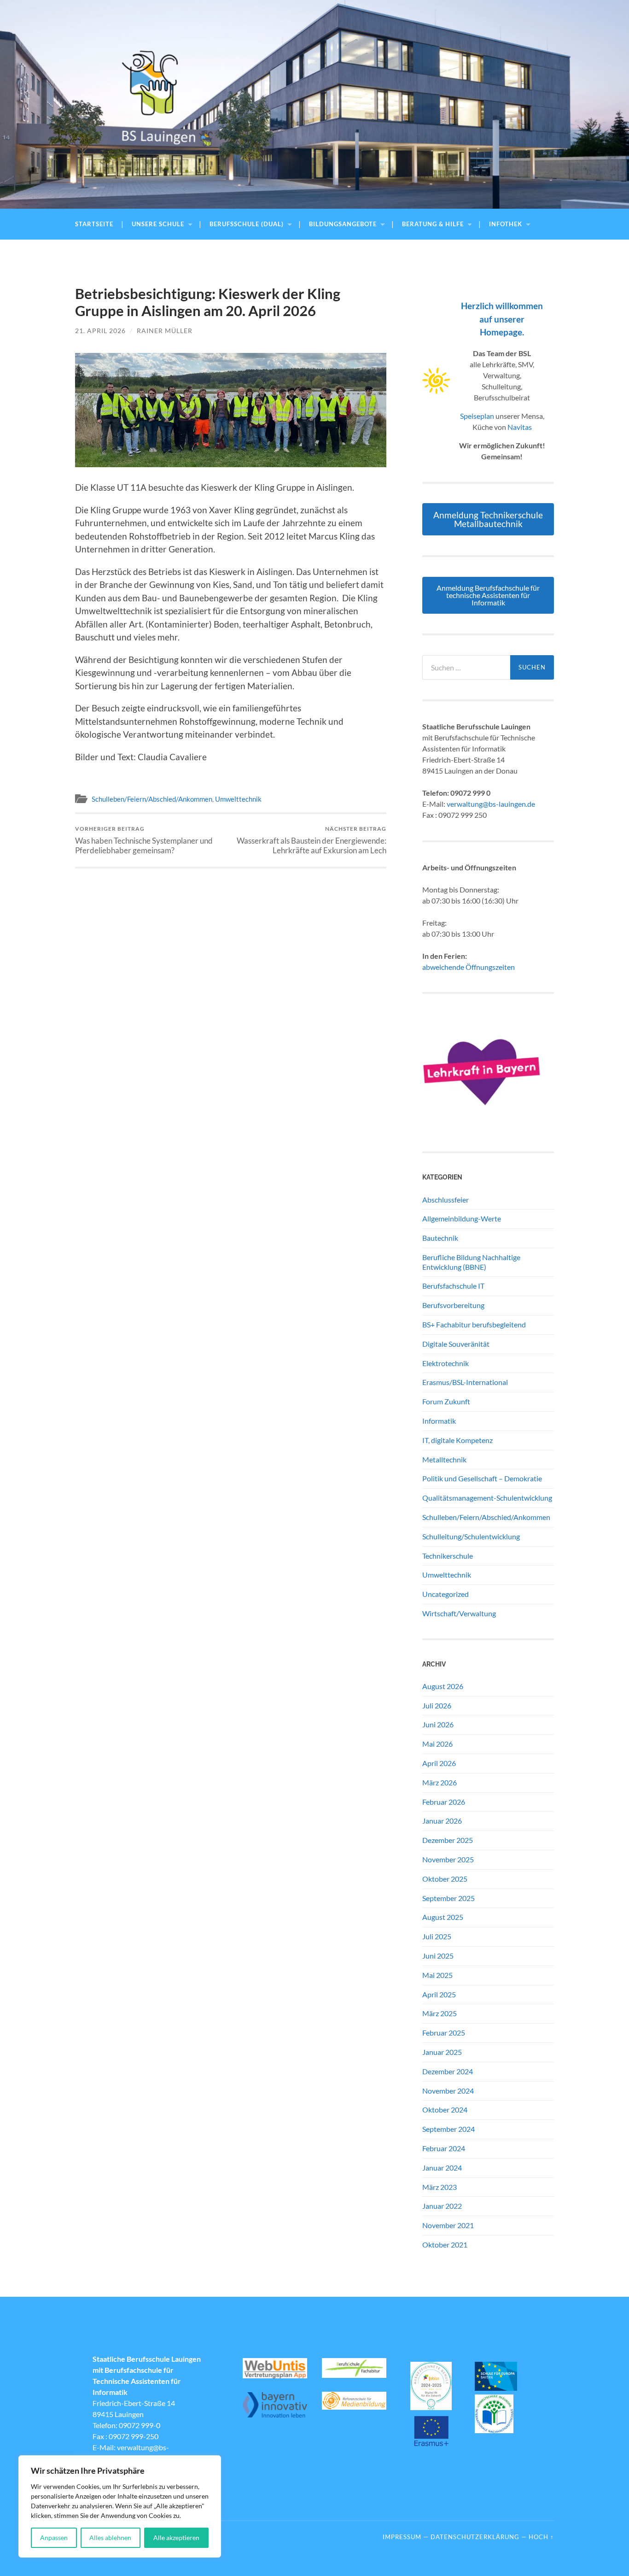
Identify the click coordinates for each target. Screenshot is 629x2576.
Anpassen (54, 2538)
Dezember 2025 (448, 1840)
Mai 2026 (437, 1744)
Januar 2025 (442, 2052)
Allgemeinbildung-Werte (462, 1218)
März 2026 (440, 1782)
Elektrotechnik (446, 1363)
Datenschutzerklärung (475, 2537)
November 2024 (448, 2091)
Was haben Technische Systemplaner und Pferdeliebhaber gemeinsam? (144, 840)
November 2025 (448, 1859)
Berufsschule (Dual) (247, 224)
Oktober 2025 (445, 1879)
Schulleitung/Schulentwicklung (471, 1536)
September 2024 (448, 2129)
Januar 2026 (442, 1821)
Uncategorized (446, 1594)
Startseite (94, 224)
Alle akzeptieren (176, 2538)
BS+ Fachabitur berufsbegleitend (474, 1324)
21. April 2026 (100, 331)
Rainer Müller (165, 331)
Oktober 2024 (445, 2110)
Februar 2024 (444, 2148)
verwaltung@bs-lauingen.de (491, 804)
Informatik (439, 1421)
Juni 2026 (438, 1724)
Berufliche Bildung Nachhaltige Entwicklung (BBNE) (471, 1262)
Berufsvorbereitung (453, 1305)
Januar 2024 (442, 2168)
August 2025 (443, 1917)
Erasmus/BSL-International (465, 1382)
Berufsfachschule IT (453, 1286)
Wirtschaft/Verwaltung (459, 1613)
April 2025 (439, 1994)
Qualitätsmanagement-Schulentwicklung (487, 1498)
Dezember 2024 (448, 2071)
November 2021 (448, 2225)
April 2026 (439, 1763)
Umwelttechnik (238, 799)
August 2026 (443, 1686)
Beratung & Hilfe (433, 224)
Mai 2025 (437, 1975)
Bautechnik (440, 1238)
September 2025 (448, 1898)
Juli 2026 (437, 1705)
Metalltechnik (444, 1459)
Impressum (402, 2537)
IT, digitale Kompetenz (457, 1440)
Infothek (506, 224)
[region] (120, 2506)
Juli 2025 (437, 1936)
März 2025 (440, 2013)
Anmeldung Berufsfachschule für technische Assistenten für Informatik (488, 595)
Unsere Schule (158, 224)
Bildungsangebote (343, 224)
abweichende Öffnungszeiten (469, 967)
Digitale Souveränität (456, 1344)
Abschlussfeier (446, 1200)
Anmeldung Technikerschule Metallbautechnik (488, 519)
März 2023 (440, 2187)
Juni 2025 (438, 1956)
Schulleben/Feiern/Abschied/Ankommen (152, 799)
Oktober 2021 (445, 2244)
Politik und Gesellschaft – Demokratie (482, 1478)
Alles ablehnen (110, 2538)
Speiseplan (477, 416)
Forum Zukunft (446, 1401)
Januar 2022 (442, 2206)
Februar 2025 (444, 2033)
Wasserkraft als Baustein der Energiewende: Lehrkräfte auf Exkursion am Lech (312, 840)
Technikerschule (448, 1556)
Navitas (520, 427)
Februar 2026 (444, 1802)
